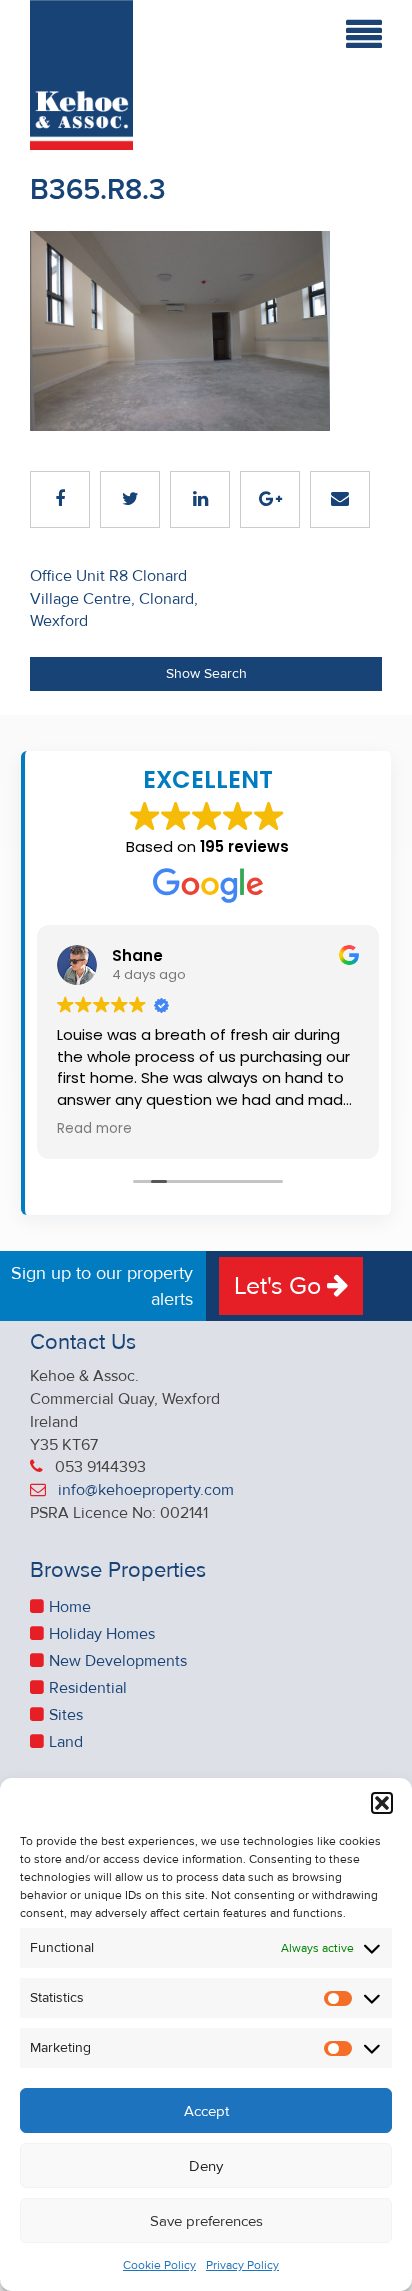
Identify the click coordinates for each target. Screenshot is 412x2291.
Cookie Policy (159, 2265)
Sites (66, 1715)
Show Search (206, 673)
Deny (206, 2166)
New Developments (118, 1661)
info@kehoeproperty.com (146, 1490)
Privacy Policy (242, 2265)
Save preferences (206, 2221)
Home (70, 1607)
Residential (88, 1688)
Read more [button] (94, 1129)
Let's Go (280, 1286)
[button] (382, 1803)
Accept (206, 2111)
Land (66, 1742)
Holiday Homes (102, 1634)
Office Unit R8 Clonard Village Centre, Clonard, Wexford (114, 599)
